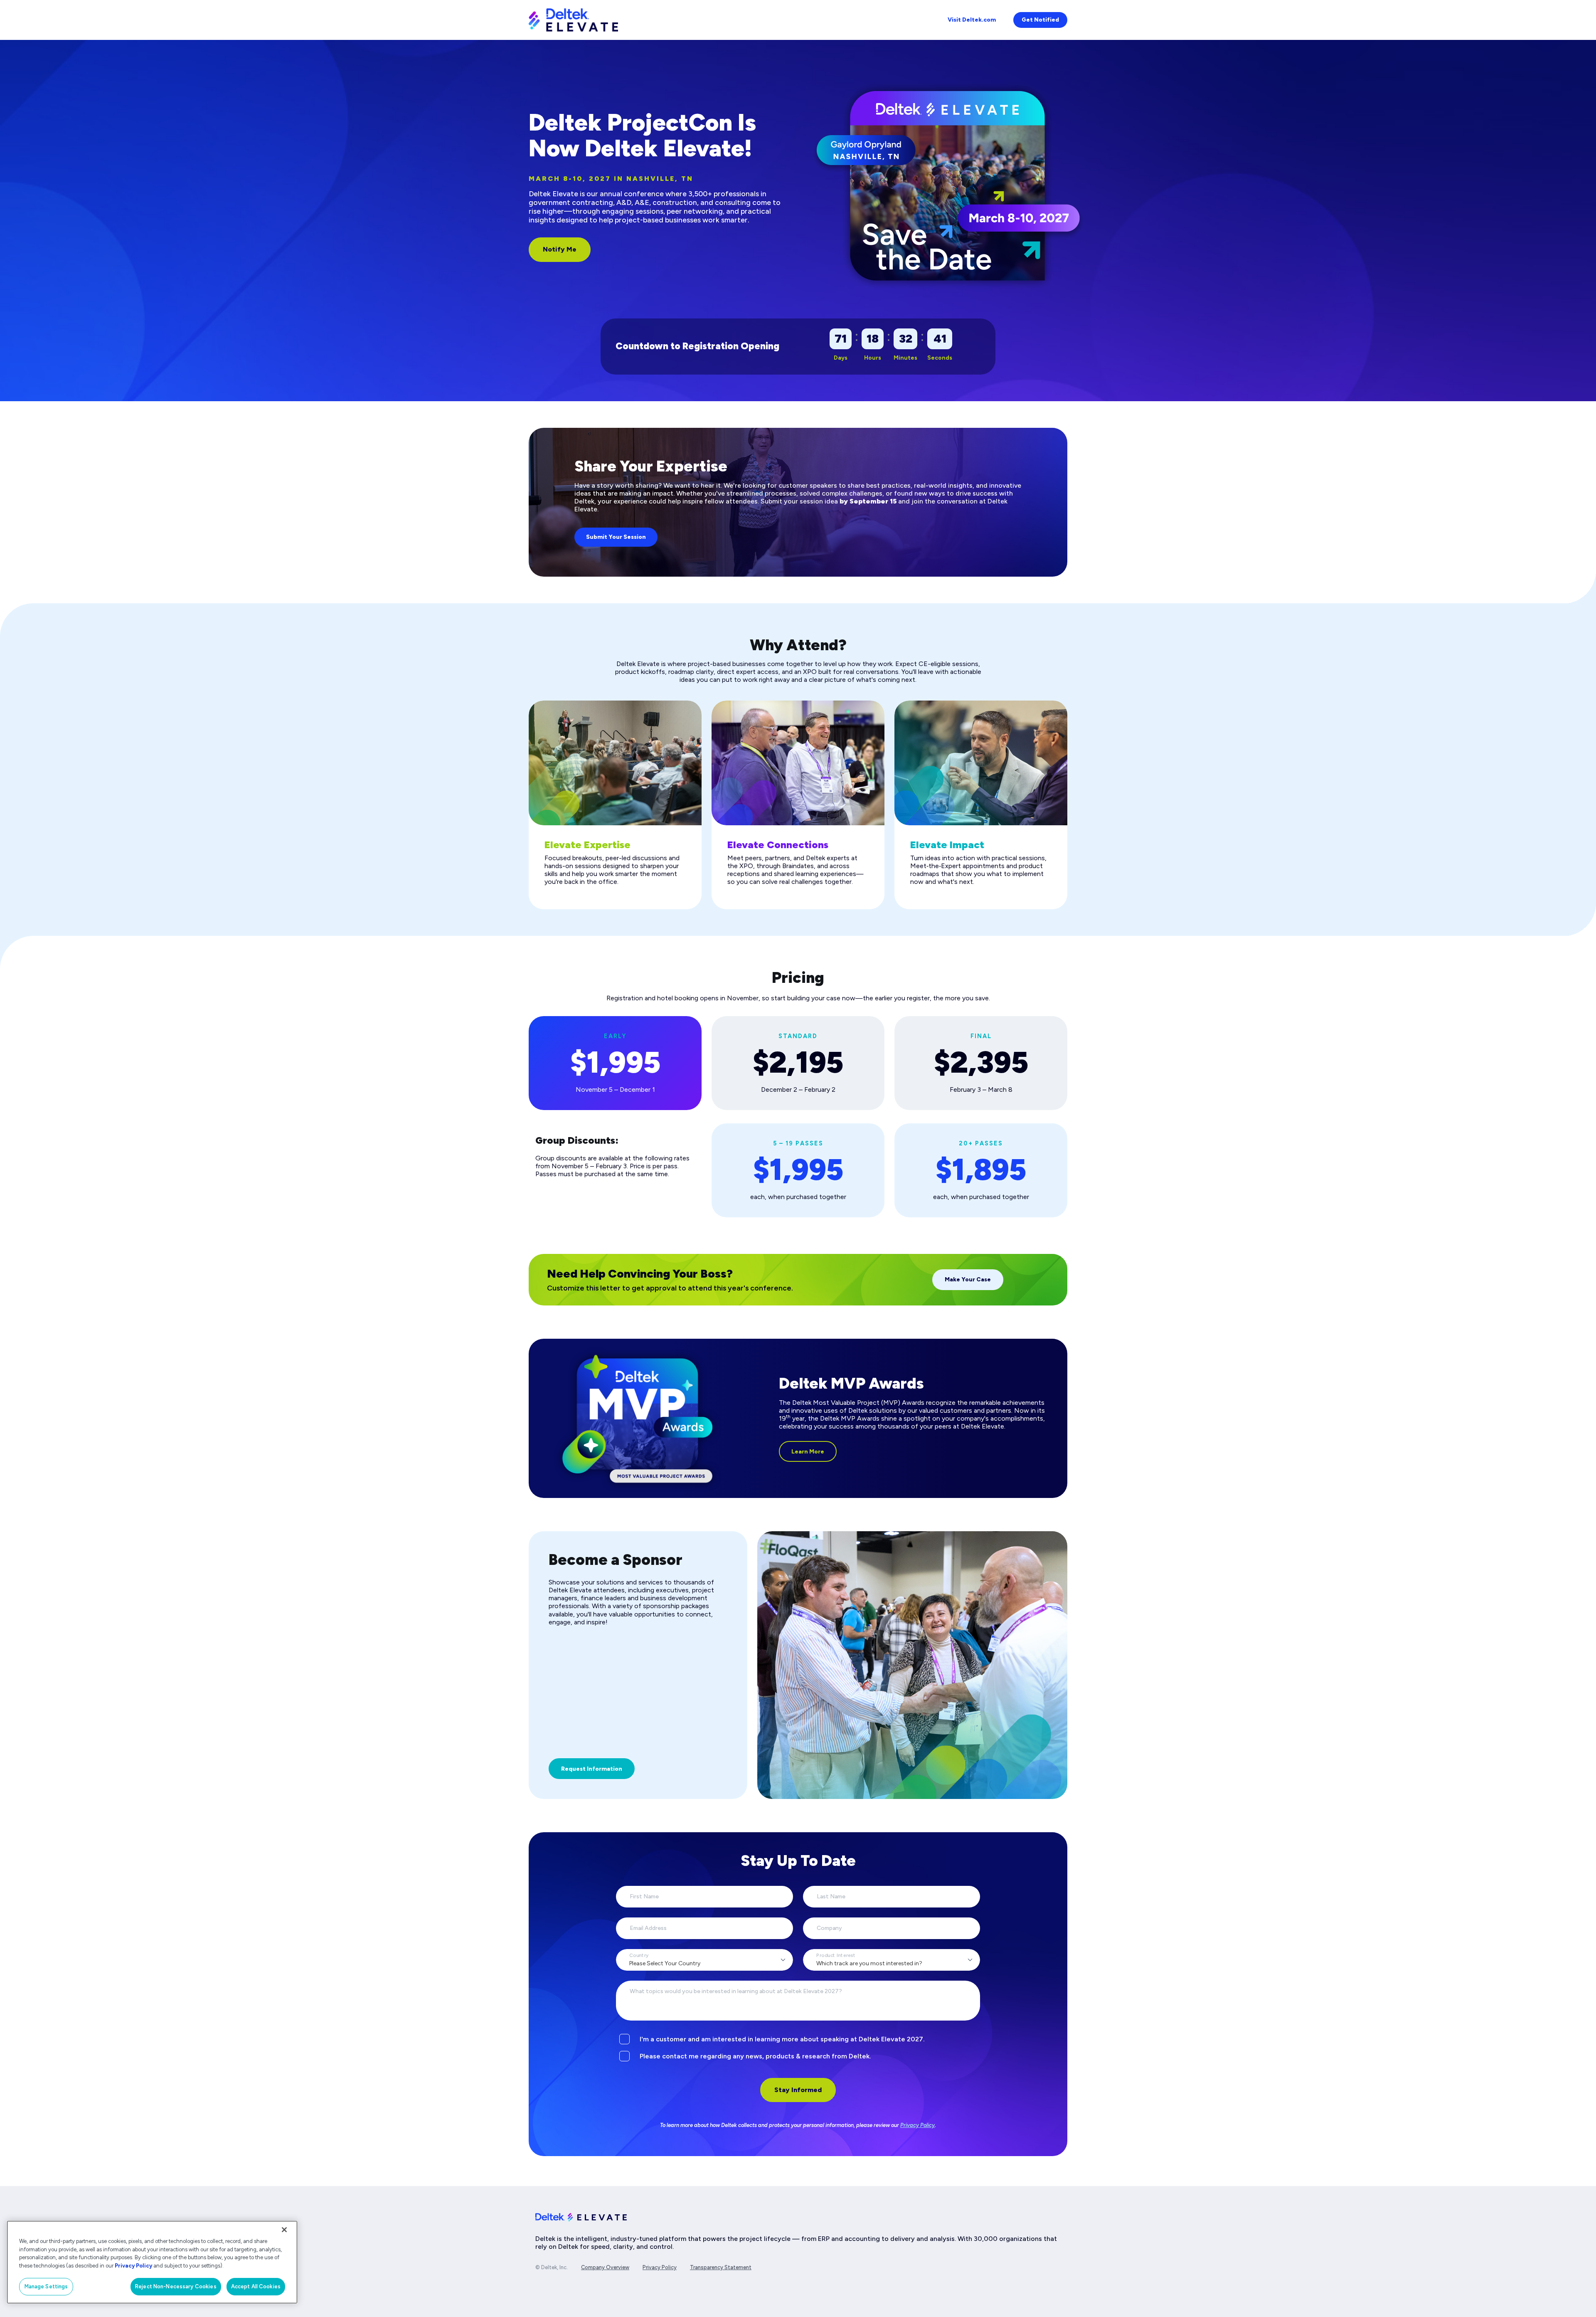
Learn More (808, 1452)
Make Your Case (968, 1279)
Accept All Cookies (256, 2286)
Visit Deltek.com (972, 20)
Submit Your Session (616, 537)
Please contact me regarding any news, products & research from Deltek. (755, 2056)
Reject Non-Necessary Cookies (176, 2286)
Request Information (592, 1769)
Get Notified (1040, 20)
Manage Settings (46, 2286)
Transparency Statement (721, 2267)
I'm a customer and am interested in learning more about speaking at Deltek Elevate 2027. (782, 2039)
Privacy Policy (917, 2125)
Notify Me (560, 249)
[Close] (284, 2230)
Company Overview (605, 2267)
